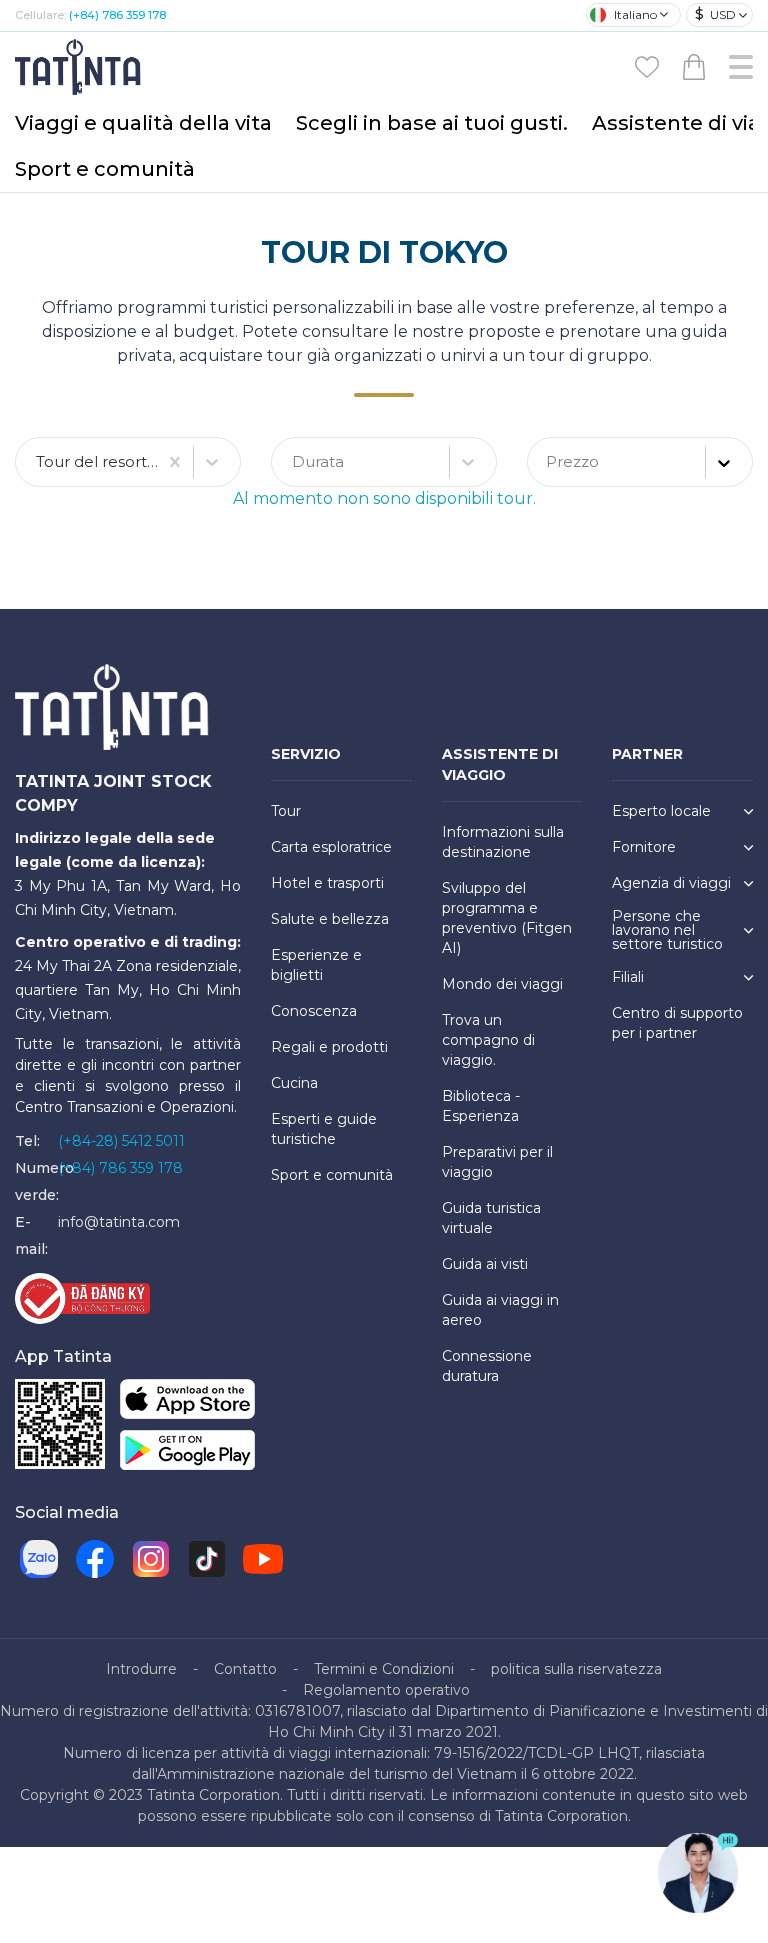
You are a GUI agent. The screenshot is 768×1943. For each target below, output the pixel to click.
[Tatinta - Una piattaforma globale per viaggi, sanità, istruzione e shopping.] (80, 65)
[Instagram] (151, 1559)
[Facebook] (95, 1559)
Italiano (635, 14)
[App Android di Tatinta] (187, 1453)
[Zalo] (39, 1559)
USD (715, 14)
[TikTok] (207, 1559)
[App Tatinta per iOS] (187, 1402)
